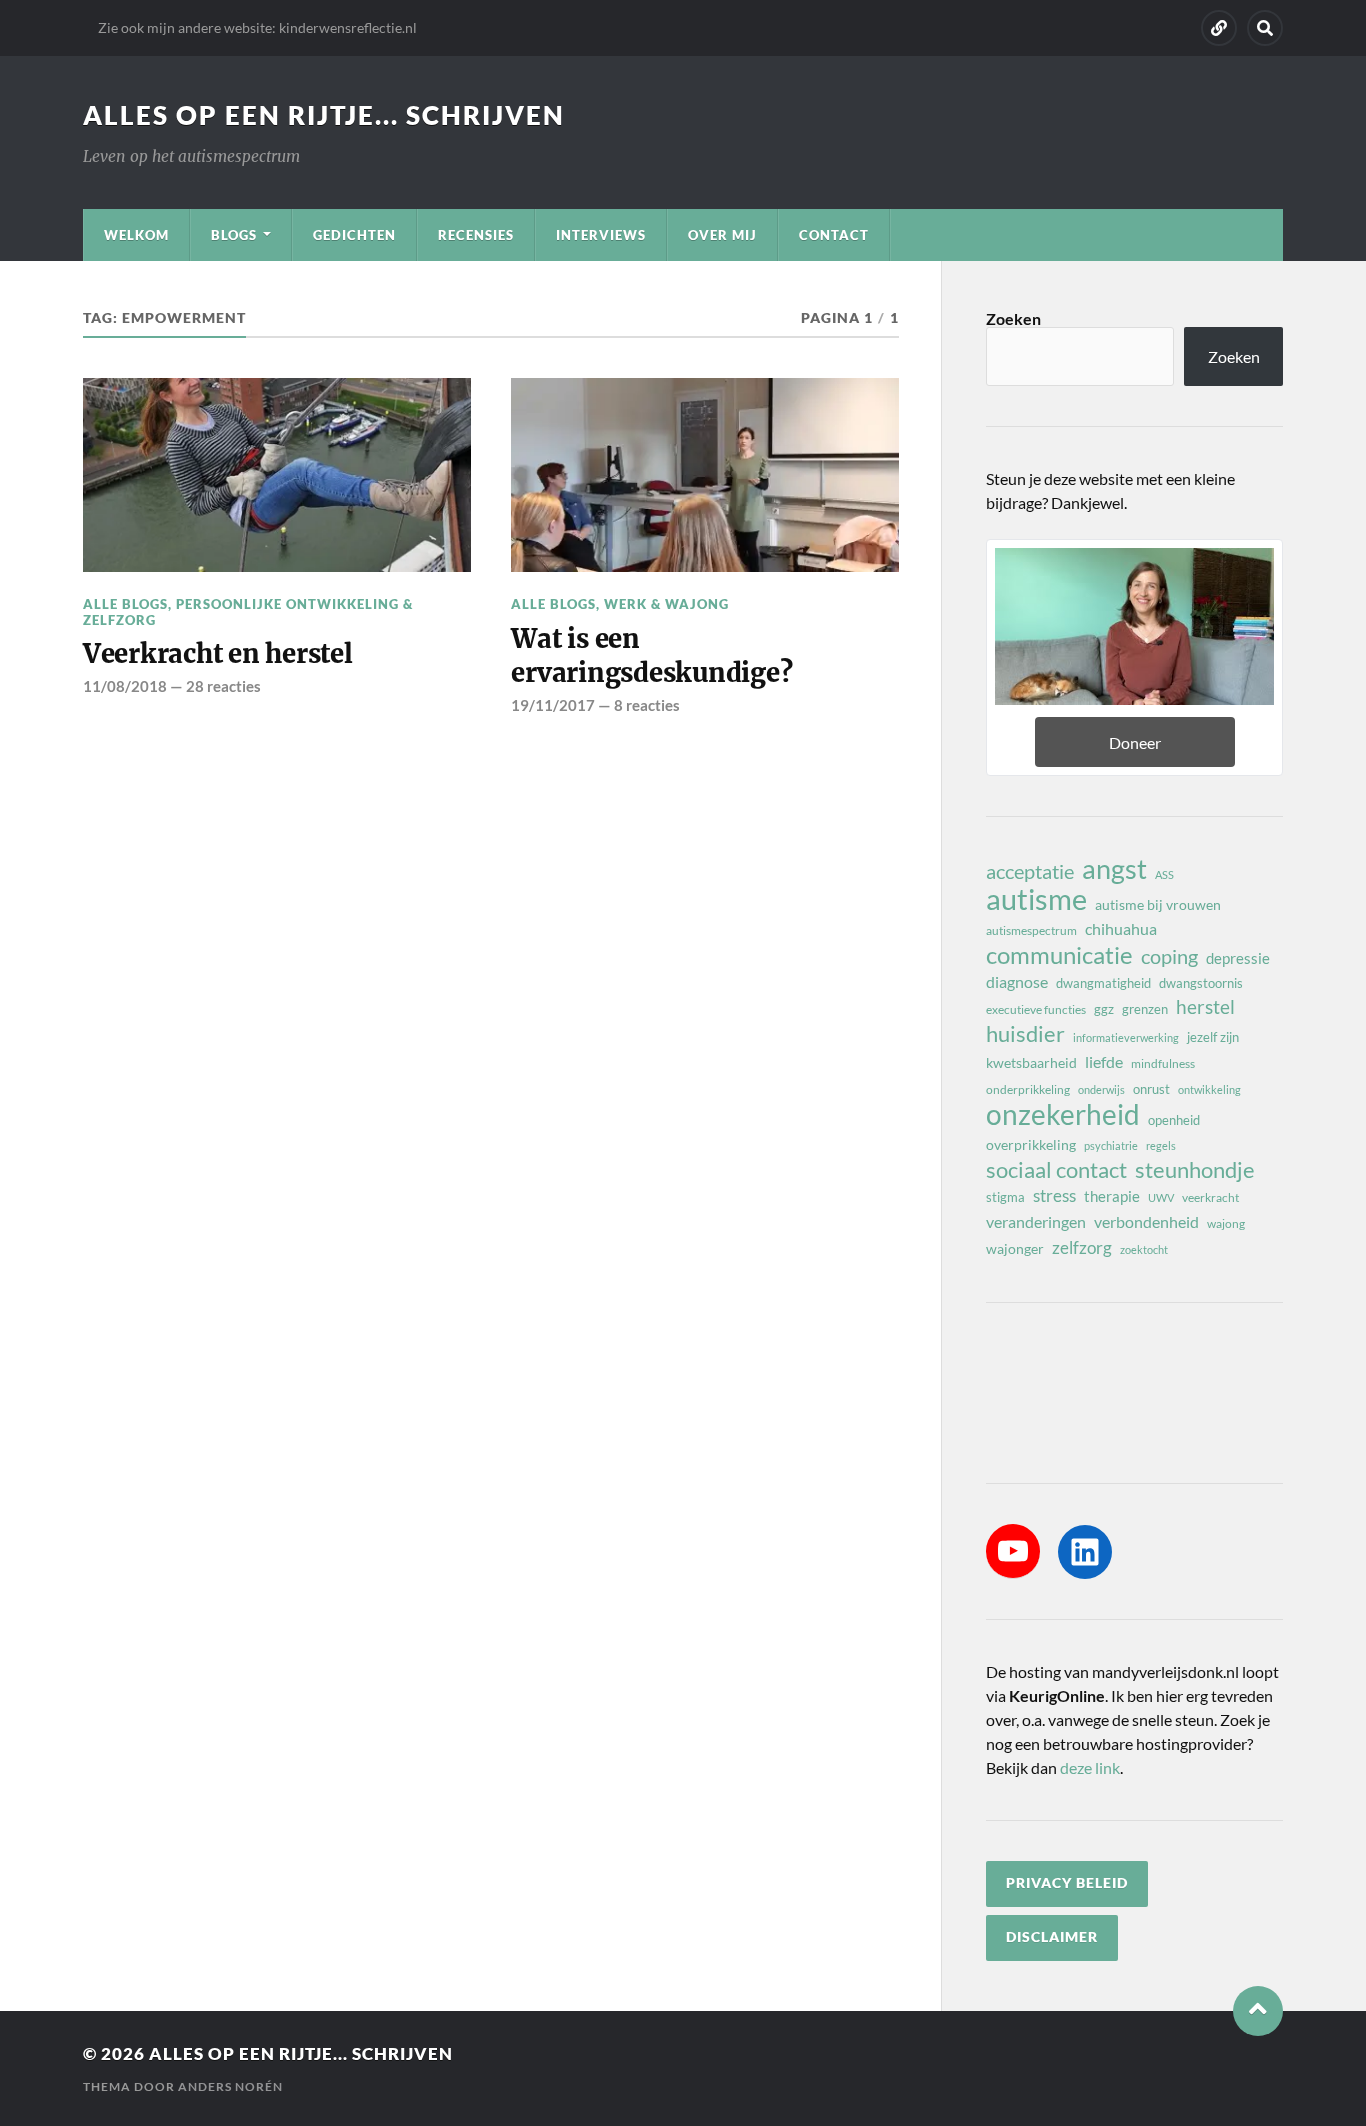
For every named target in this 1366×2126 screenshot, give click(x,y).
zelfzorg (1082, 1247)
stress (1054, 1195)
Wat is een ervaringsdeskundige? (651, 656)
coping (1169, 956)
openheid (1174, 1120)
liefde (1104, 1061)
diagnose (1017, 981)
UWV (1161, 1197)
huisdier (1025, 1034)
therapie (1112, 1196)
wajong (1226, 1223)
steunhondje (1195, 1170)
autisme (1036, 899)
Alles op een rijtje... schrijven (324, 115)
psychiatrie (1111, 1145)
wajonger (1015, 1248)
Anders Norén (230, 2086)
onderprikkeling (1028, 1089)
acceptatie (1030, 871)
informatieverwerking (1126, 1037)
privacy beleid (1067, 1883)
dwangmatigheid (1103, 983)
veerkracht (1210, 1197)
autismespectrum (1031, 930)
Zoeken (1013, 318)
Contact (834, 235)
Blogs (234, 235)
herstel (1205, 1006)
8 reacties (647, 705)
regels (1161, 1145)
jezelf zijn (1213, 1037)
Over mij (722, 235)
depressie (1238, 958)
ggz (1104, 1009)
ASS (1164, 874)
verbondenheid (1146, 1221)
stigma (1005, 1197)
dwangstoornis (1201, 983)
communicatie (1059, 955)
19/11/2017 (553, 705)
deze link (1090, 1767)
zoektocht (1144, 1249)
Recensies (476, 235)
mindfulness (1163, 1063)
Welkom (136, 235)
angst (1114, 869)
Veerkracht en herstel (218, 654)
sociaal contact (1056, 1170)
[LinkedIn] (1085, 1552)
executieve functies (1036, 1009)
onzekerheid (1063, 1114)
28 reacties (223, 686)
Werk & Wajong (666, 604)
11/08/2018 (125, 686)
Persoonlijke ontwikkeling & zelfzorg (248, 611)
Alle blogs (125, 604)
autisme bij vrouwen (1158, 904)
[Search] (1265, 28)
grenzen (1145, 1009)
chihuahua (1121, 928)
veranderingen (1036, 1221)
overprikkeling (1031, 1144)
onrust (1151, 1089)
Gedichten (354, 235)
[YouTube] (1013, 1551)
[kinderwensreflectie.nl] (1219, 28)
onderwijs (1101, 1089)
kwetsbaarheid (1031, 1062)
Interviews (601, 235)
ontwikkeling (1209, 1089)
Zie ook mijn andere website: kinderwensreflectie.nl (257, 27)
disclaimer (1052, 1937)
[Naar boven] (1258, 2011)
